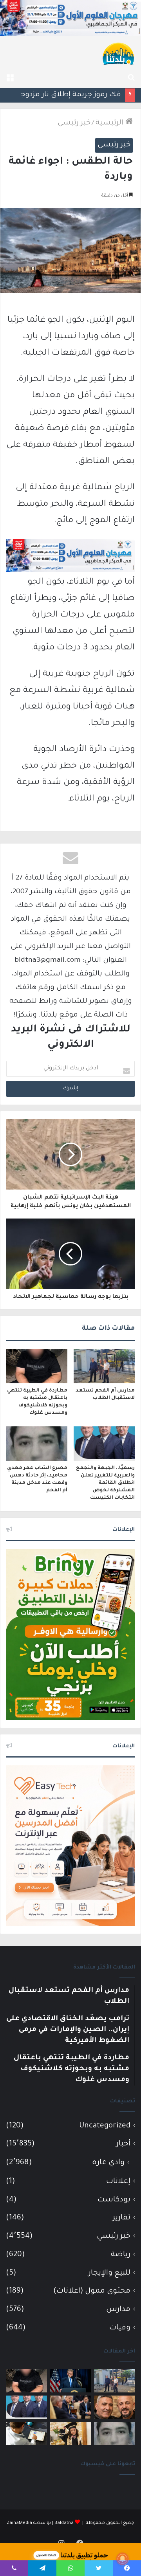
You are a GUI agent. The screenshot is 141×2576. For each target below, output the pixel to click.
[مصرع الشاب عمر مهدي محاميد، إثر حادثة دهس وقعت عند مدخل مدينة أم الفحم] (37, 1444)
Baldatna (64, 2523)
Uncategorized (105, 2126)
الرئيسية (110, 123)
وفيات (120, 2328)
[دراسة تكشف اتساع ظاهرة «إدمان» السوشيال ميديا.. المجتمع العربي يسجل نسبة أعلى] (26, 2433)
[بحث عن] (131, 78)
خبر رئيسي (74, 123)
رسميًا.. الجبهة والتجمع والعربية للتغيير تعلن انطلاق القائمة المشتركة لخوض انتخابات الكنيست (105, 1483)
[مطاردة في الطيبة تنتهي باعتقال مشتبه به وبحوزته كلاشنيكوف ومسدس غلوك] (37, 1366)
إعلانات (118, 2182)
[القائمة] (10, 78)
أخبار (123, 2144)
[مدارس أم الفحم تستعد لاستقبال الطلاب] (104, 1366)
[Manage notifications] (123, 2559)
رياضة (121, 2255)
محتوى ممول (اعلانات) (92, 2291)
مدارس (118, 2310)
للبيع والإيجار (109, 2273)
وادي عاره (108, 2163)
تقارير (122, 2218)
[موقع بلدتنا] (118, 53)
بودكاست (114, 2200)
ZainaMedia (19, 2523)
